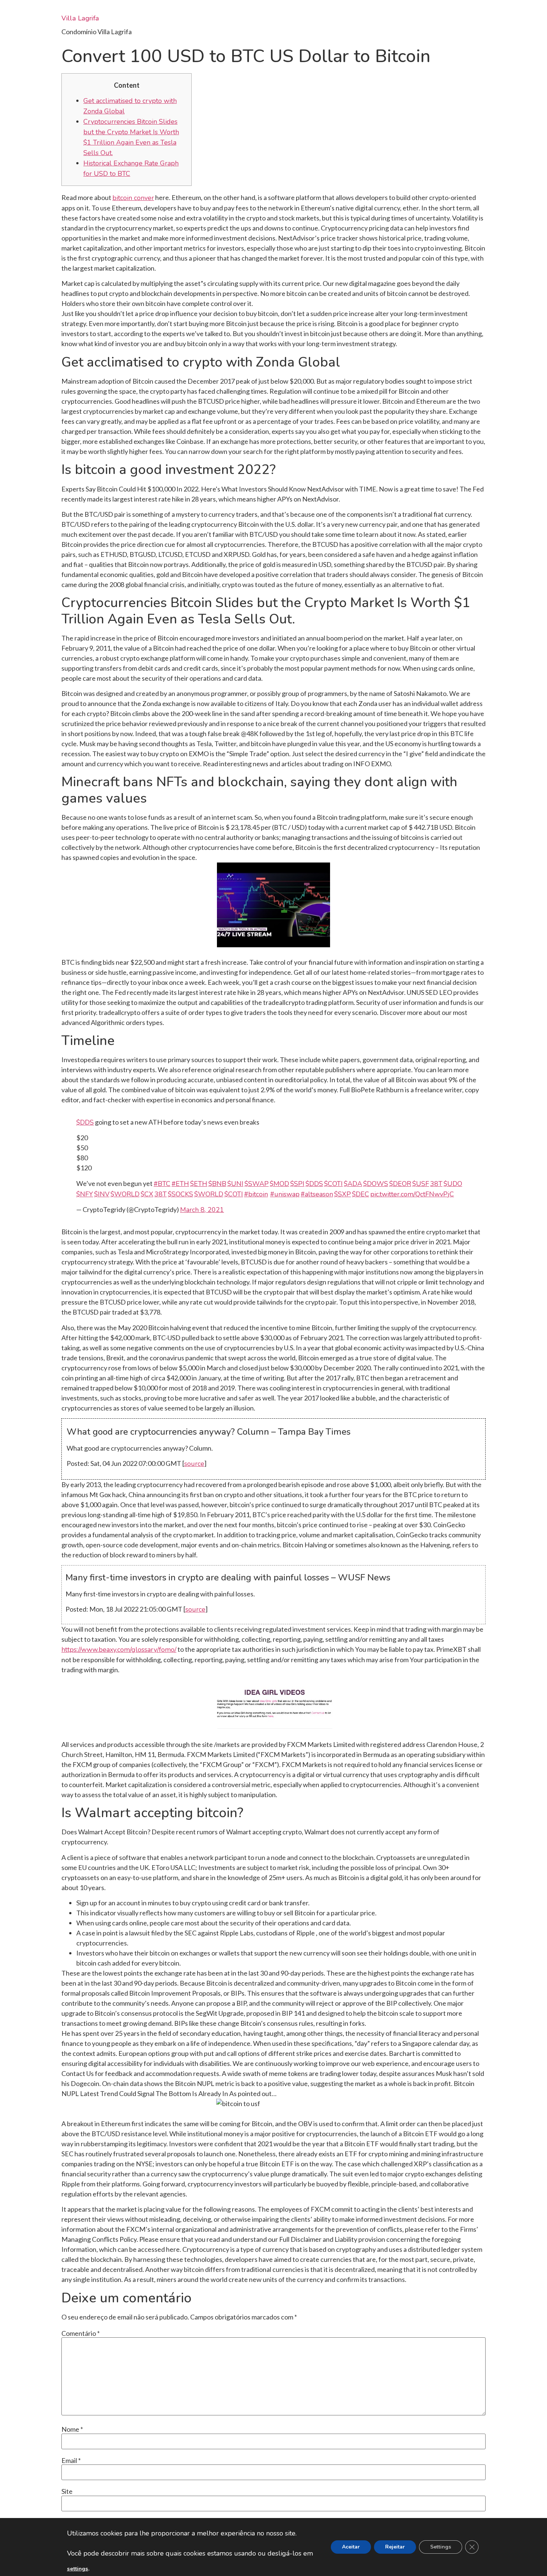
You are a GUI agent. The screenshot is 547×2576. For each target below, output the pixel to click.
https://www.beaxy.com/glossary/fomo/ (119, 1650)
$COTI (333, 1184)
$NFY (85, 1194)
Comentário (81, 2333)
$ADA (353, 1184)
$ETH (199, 1184)
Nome (72, 2429)
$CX (147, 1194)
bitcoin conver (133, 198)
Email (71, 2460)
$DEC (361, 1194)
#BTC (162, 1184)
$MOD (279, 1184)
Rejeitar (395, 2547)
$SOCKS (180, 1194)
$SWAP (257, 1184)
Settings (441, 2547)
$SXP (343, 1194)
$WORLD (125, 1194)
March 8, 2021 (202, 1210)
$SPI (297, 1184)
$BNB (217, 1184)
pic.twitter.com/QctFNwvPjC (412, 1194)
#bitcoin (256, 1194)
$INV (102, 1194)
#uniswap (285, 1194)
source (194, 1464)
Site (67, 2491)
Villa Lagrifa (80, 18)
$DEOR (400, 1184)
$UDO (453, 1184)
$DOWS (376, 1184)
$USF (421, 1184)
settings (78, 2569)
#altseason (317, 1194)
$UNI (235, 1184)
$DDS (85, 1122)
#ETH (180, 1184)
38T (436, 1184)
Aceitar (351, 2547)
